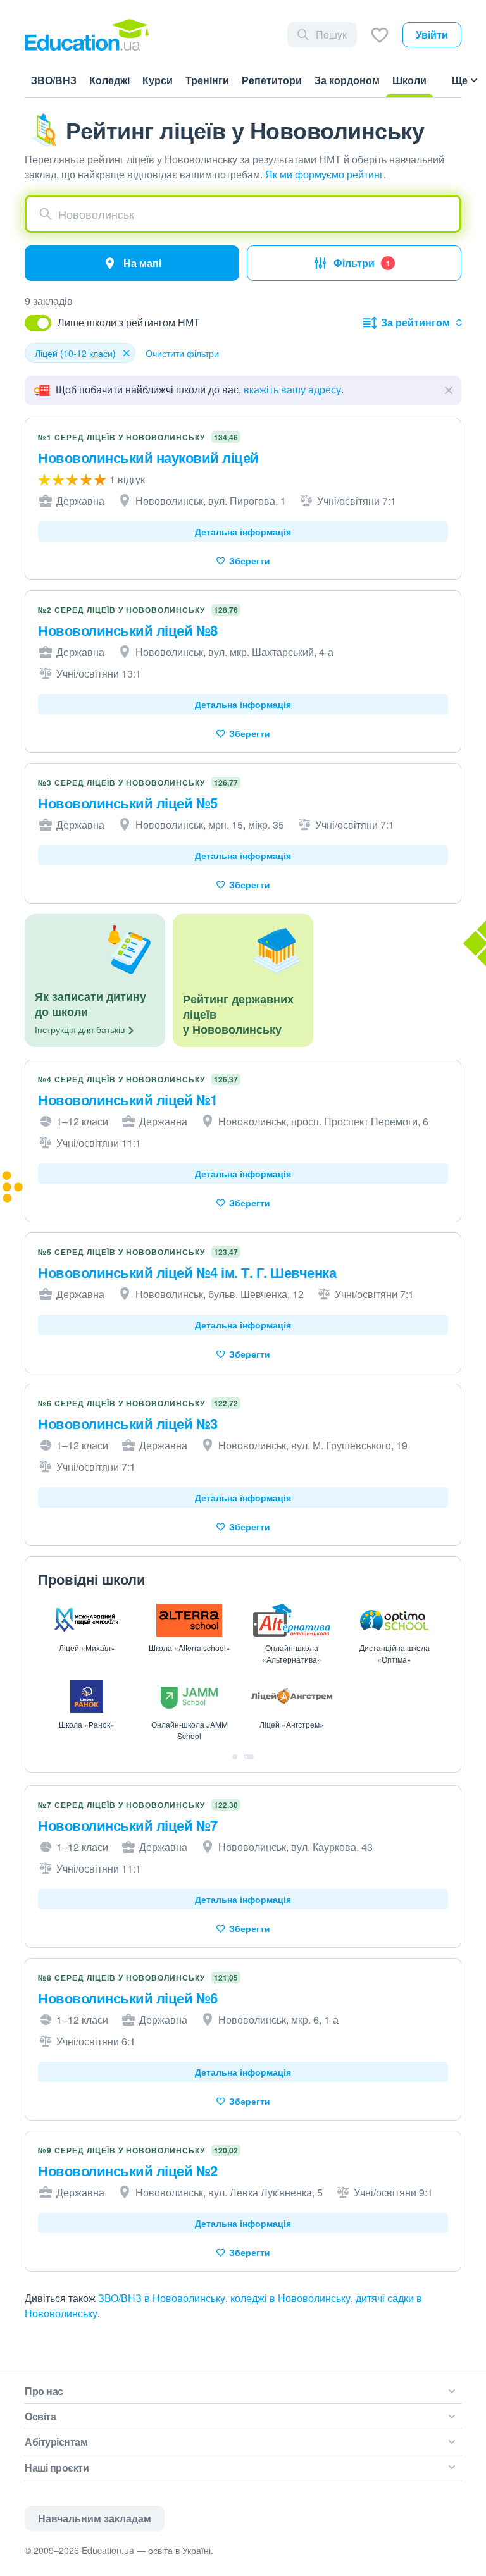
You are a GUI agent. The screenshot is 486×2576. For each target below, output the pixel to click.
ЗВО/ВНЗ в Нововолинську (162, 2298)
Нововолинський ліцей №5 (128, 803)
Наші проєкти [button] (57, 2468)
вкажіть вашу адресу (292, 389)
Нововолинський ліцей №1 (128, 1099)
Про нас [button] (44, 2391)
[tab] (235, 1757)
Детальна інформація (243, 531)
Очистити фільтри (182, 353)
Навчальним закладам (95, 2518)
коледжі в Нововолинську (290, 2298)
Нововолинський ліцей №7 (128, 1825)
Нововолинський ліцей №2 (128, 2170)
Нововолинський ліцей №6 (128, 1998)
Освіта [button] (40, 2416)
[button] (243, 214)
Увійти (432, 34)
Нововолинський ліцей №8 (128, 630)
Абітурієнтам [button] (56, 2442)
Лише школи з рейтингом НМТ (129, 322)
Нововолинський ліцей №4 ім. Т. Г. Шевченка (187, 1272)
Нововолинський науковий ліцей (148, 457)
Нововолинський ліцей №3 (128, 1423)
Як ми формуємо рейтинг (324, 174)
